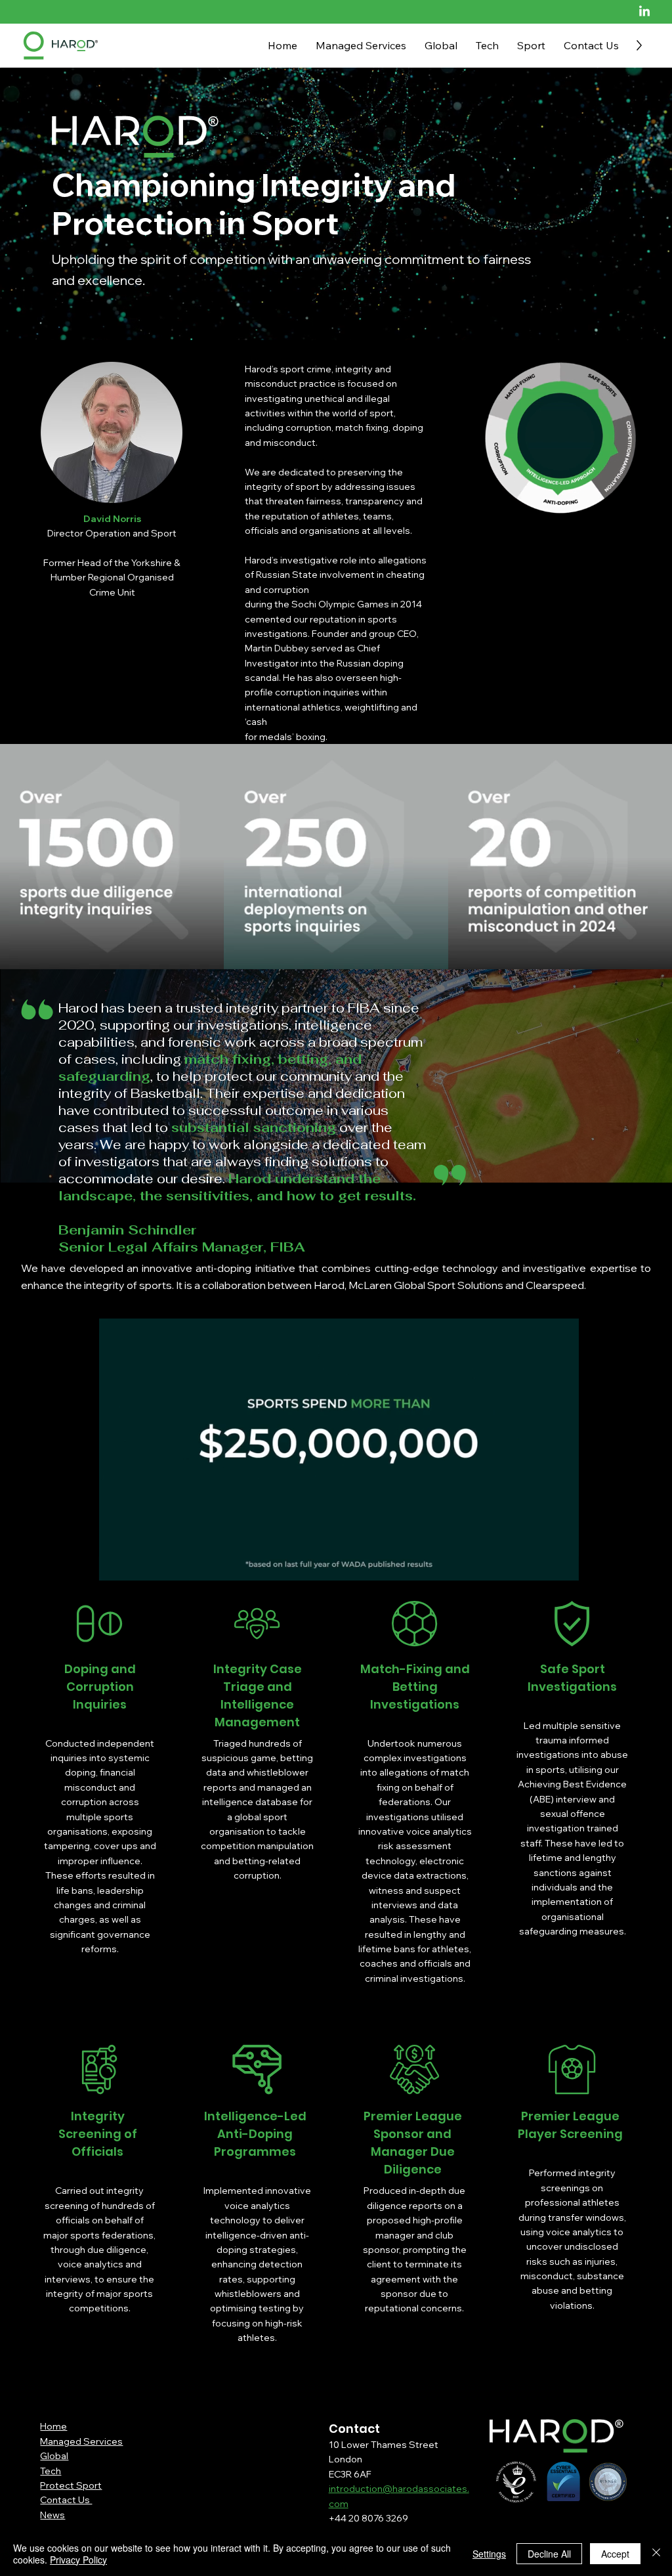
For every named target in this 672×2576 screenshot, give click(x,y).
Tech (51, 2471)
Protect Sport (71, 2485)
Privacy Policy (78, 2560)
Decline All (549, 2554)
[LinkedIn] (644, 12)
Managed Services (81, 2441)
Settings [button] (489, 2554)
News (52, 2515)
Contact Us (66, 2500)
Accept (615, 2554)
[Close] (656, 2554)
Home (53, 2426)
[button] (556, 1567)
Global (54, 2456)
